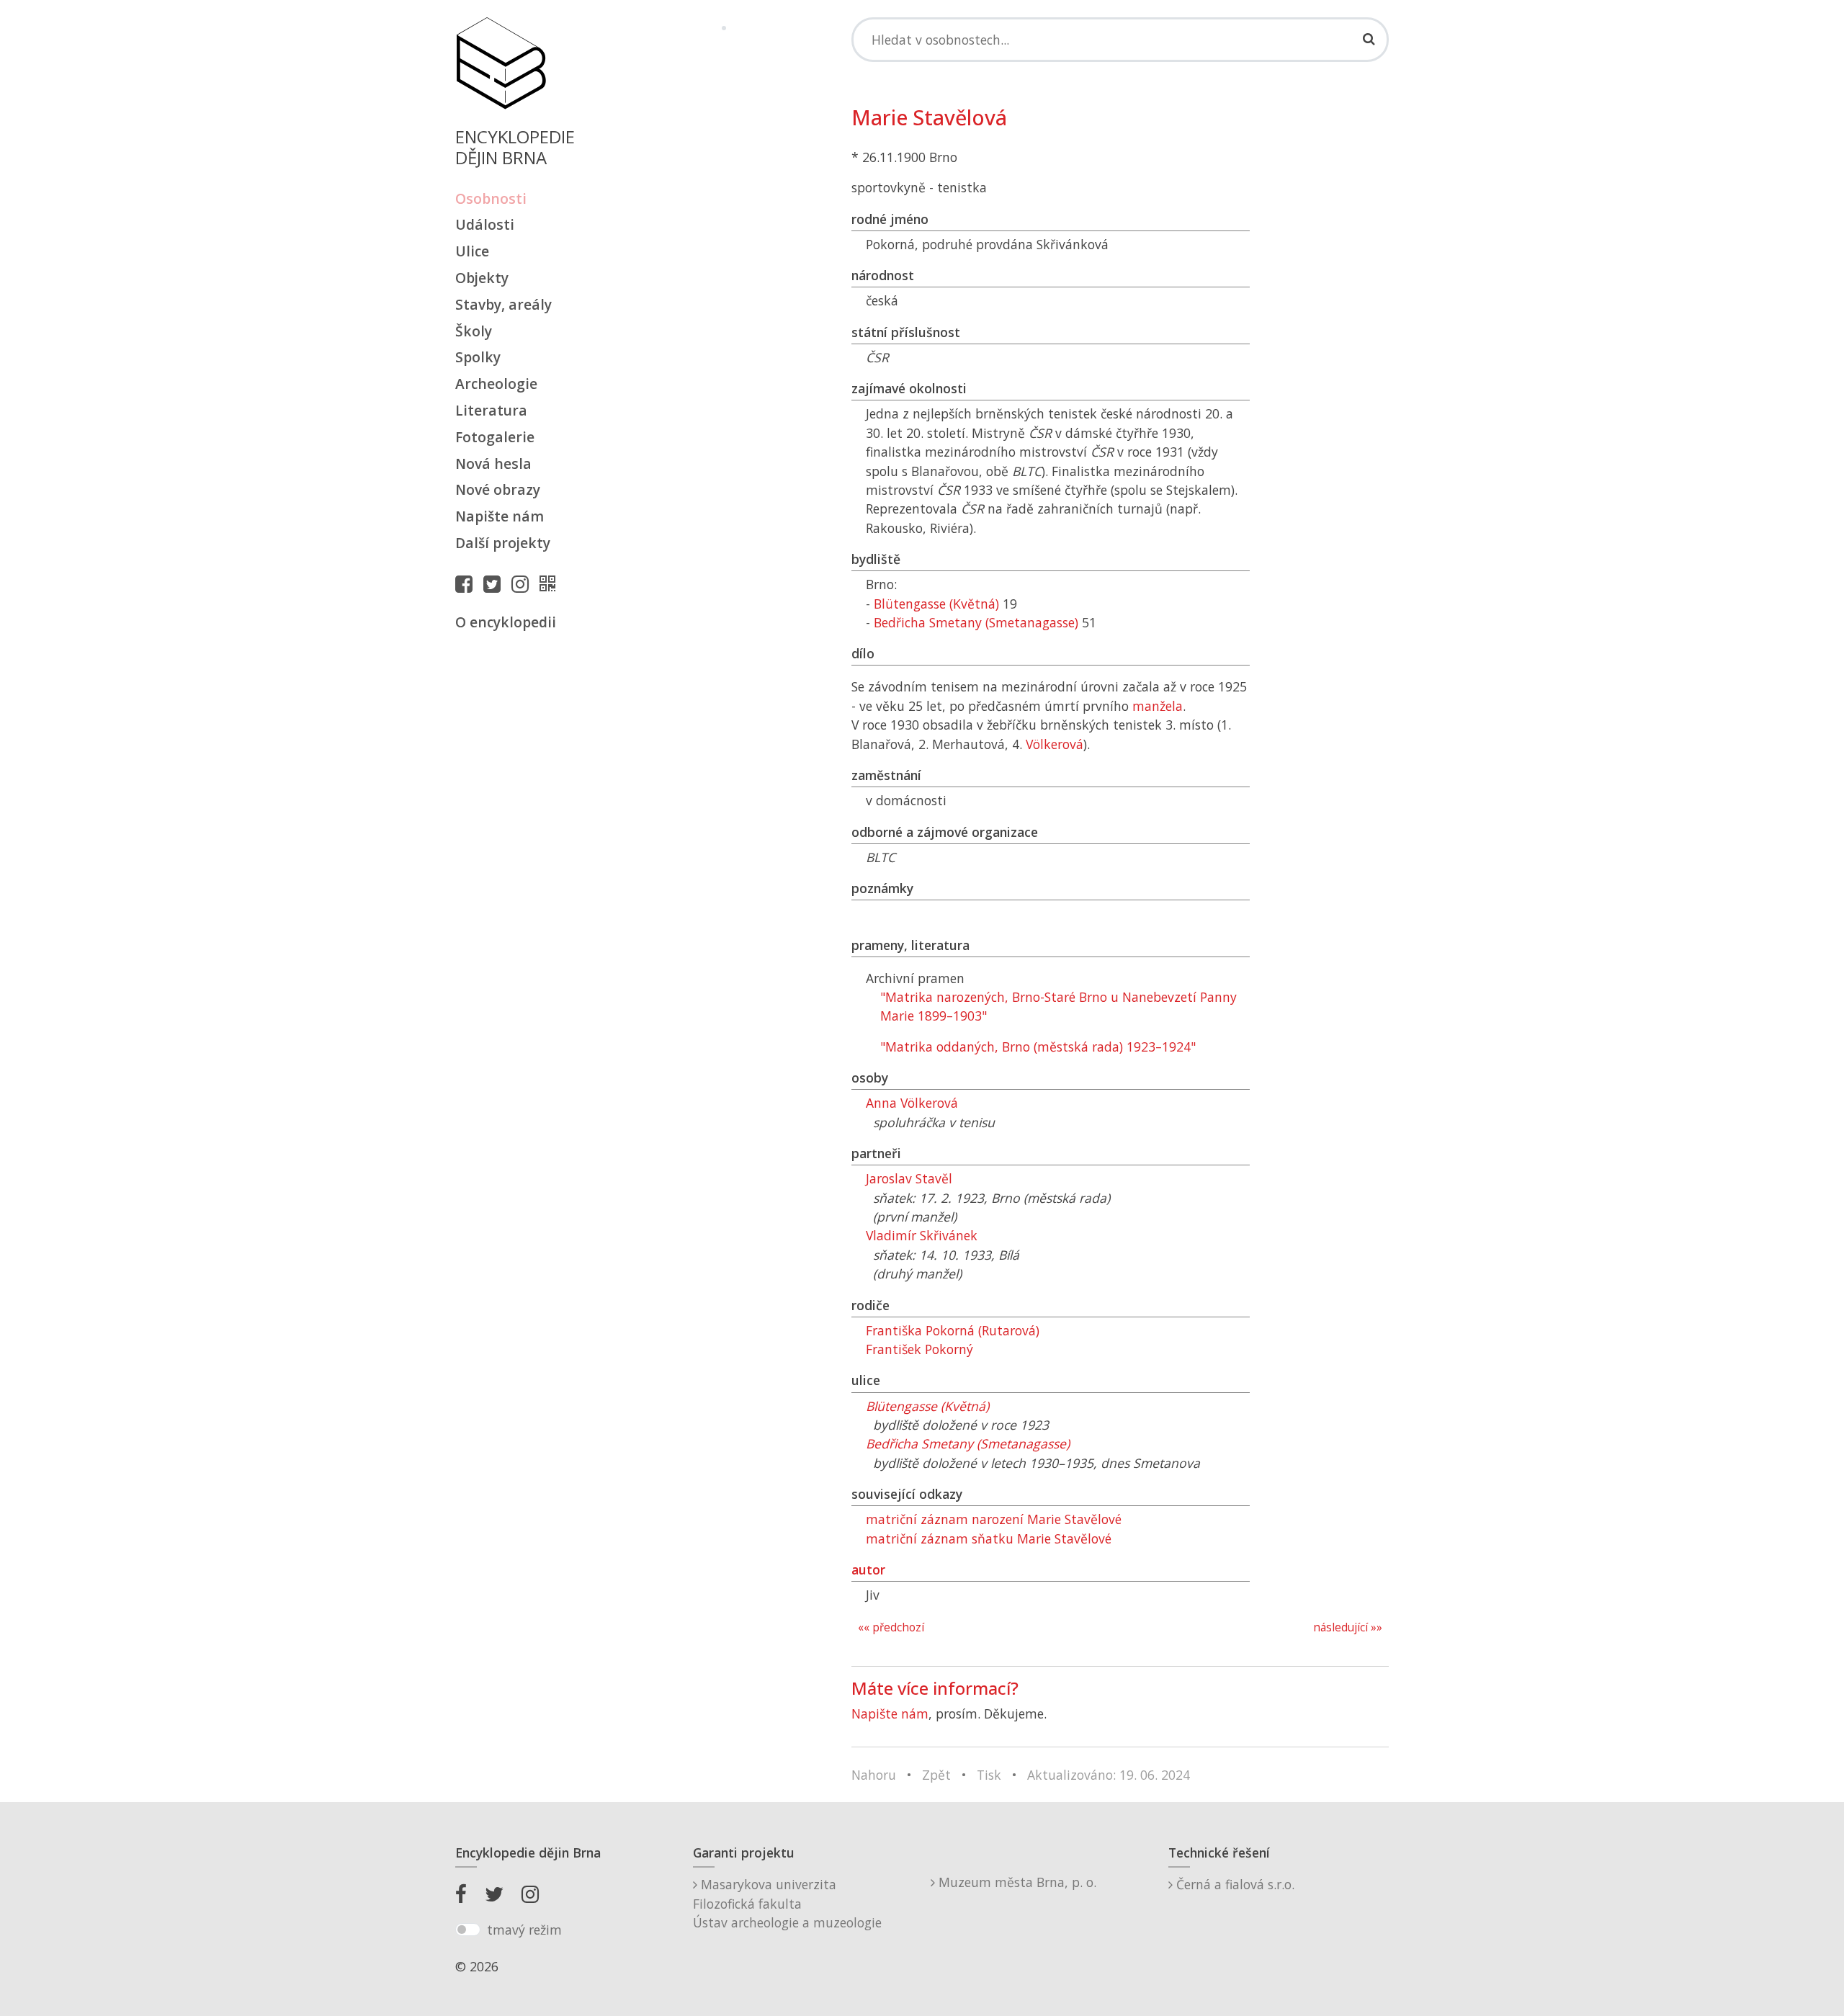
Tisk (989, 1775)
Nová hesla (493, 463)
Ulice (472, 251)
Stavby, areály (503, 304)
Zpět (936, 1775)
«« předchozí (891, 1627)
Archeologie (496, 384)
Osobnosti (491, 198)
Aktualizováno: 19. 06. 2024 (1109, 1775)
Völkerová (1055, 744)
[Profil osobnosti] (551, 583)
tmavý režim (524, 1930)
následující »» (1348, 1627)
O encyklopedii (506, 622)
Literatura (491, 410)
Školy (474, 331)
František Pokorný (919, 1349)
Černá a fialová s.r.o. (1234, 1884)
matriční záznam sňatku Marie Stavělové (989, 1538)
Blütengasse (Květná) (936, 604)
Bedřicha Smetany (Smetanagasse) (976, 622)
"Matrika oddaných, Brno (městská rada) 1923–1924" (1038, 1047)
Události (485, 224)
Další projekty (503, 543)
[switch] (468, 1930)
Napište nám (500, 516)
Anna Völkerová (912, 1103)
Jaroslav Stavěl (909, 1178)
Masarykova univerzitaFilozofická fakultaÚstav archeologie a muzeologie (787, 1903)
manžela (1158, 706)
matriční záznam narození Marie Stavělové (994, 1519)
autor (868, 1569)
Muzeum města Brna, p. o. (1016, 1882)
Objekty (482, 278)
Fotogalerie (495, 437)
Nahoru (874, 1775)
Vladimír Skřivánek (922, 1235)
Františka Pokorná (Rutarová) (953, 1330)
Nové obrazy (498, 489)
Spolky (478, 357)
